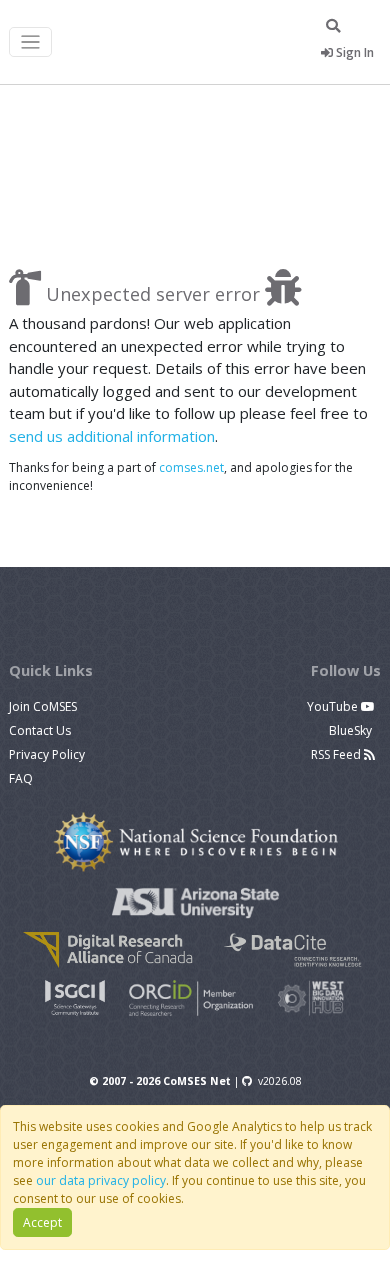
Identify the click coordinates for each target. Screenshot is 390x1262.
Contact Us (40, 730)
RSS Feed (337, 754)
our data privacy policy (101, 1180)
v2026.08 (280, 1081)
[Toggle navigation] (30, 42)
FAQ (21, 778)
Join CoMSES (43, 706)
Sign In (353, 52)
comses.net (191, 467)
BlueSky (352, 730)
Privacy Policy (47, 754)
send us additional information (112, 436)
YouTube (334, 706)
